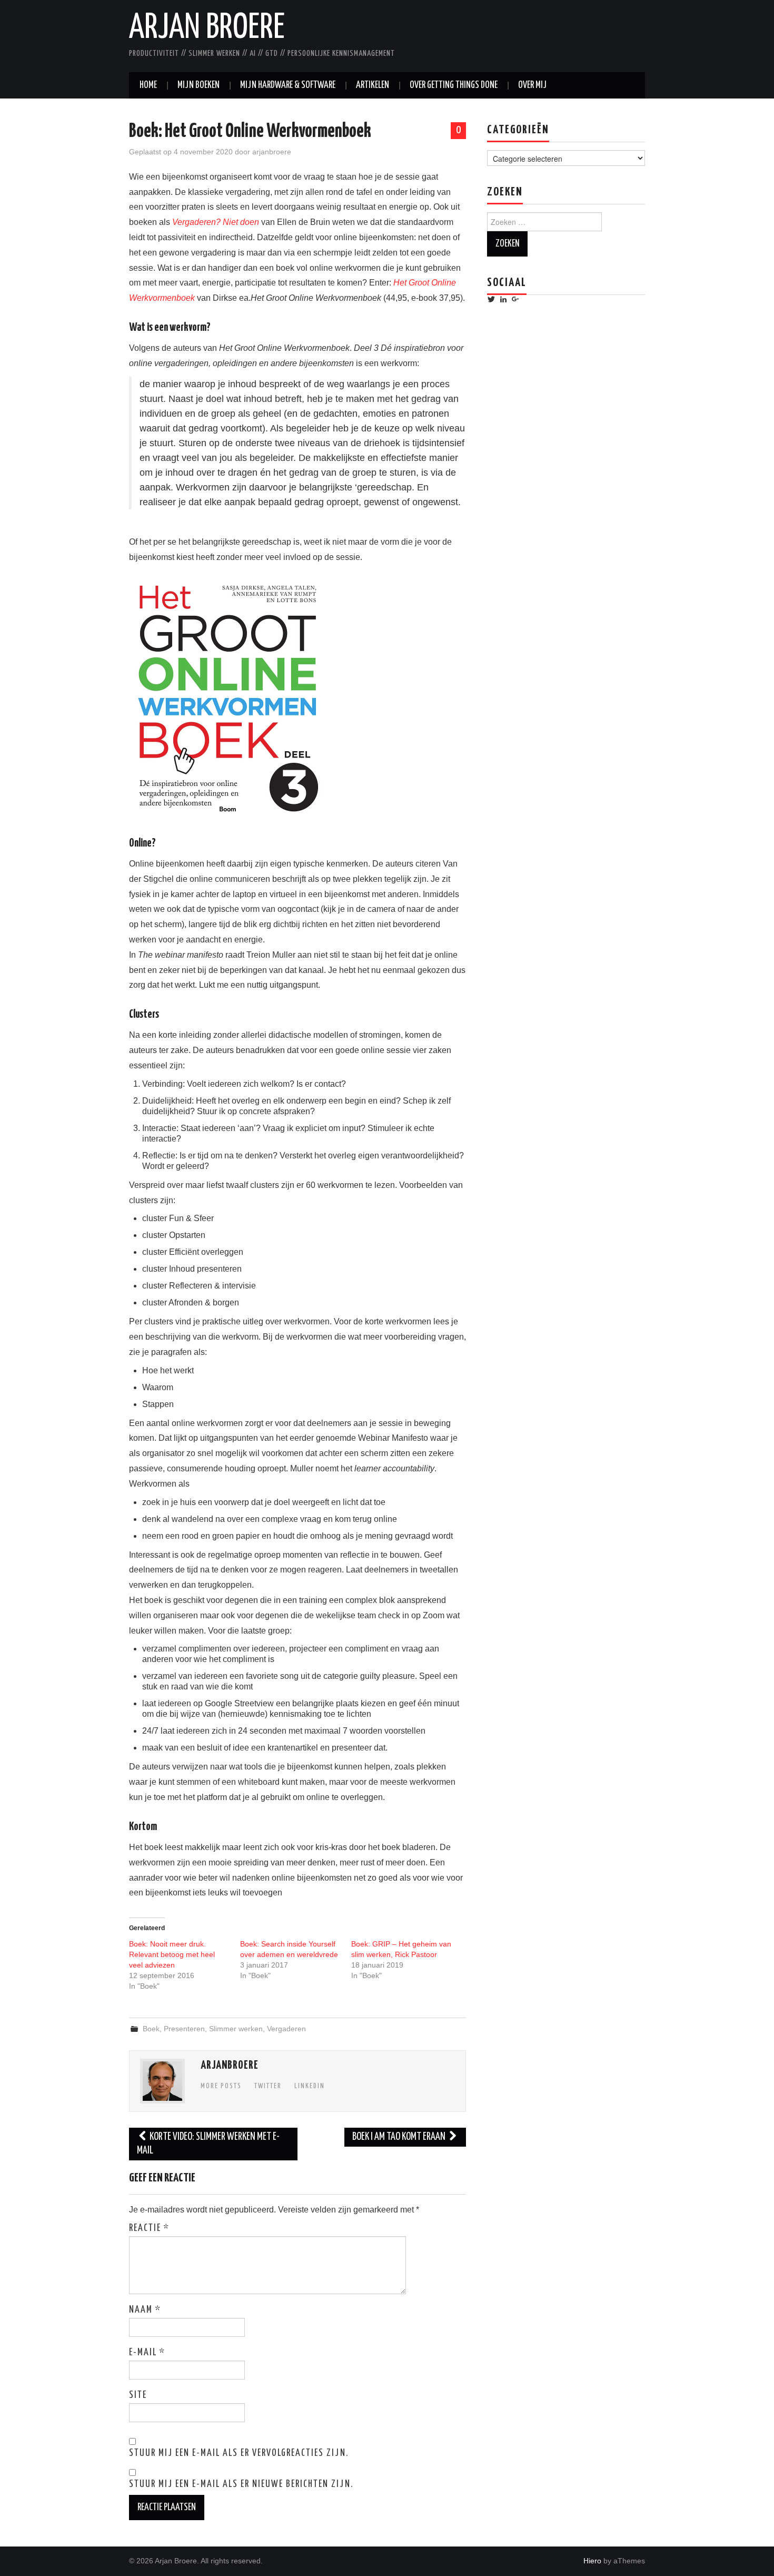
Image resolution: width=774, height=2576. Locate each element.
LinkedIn (310, 2086)
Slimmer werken (236, 2029)
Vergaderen (286, 2029)
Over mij (532, 85)
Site (138, 2395)
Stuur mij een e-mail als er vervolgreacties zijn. (239, 2453)
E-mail (147, 2353)
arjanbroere (272, 152)
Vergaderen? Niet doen (216, 222)
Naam (145, 2310)
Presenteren (184, 2029)
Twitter (268, 2086)
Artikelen (373, 85)
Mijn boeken (199, 85)
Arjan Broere (207, 28)
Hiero (592, 2561)
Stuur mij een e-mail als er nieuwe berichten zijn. (241, 2484)
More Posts (221, 2086)
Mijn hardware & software (288, 85)
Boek (151, 2029)
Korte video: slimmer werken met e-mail (208, 2144)
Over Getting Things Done (454, 85)
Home (148, 85)
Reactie (149, 2228)
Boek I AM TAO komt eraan (400, 2137)
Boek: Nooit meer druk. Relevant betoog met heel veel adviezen (172, 1954)
